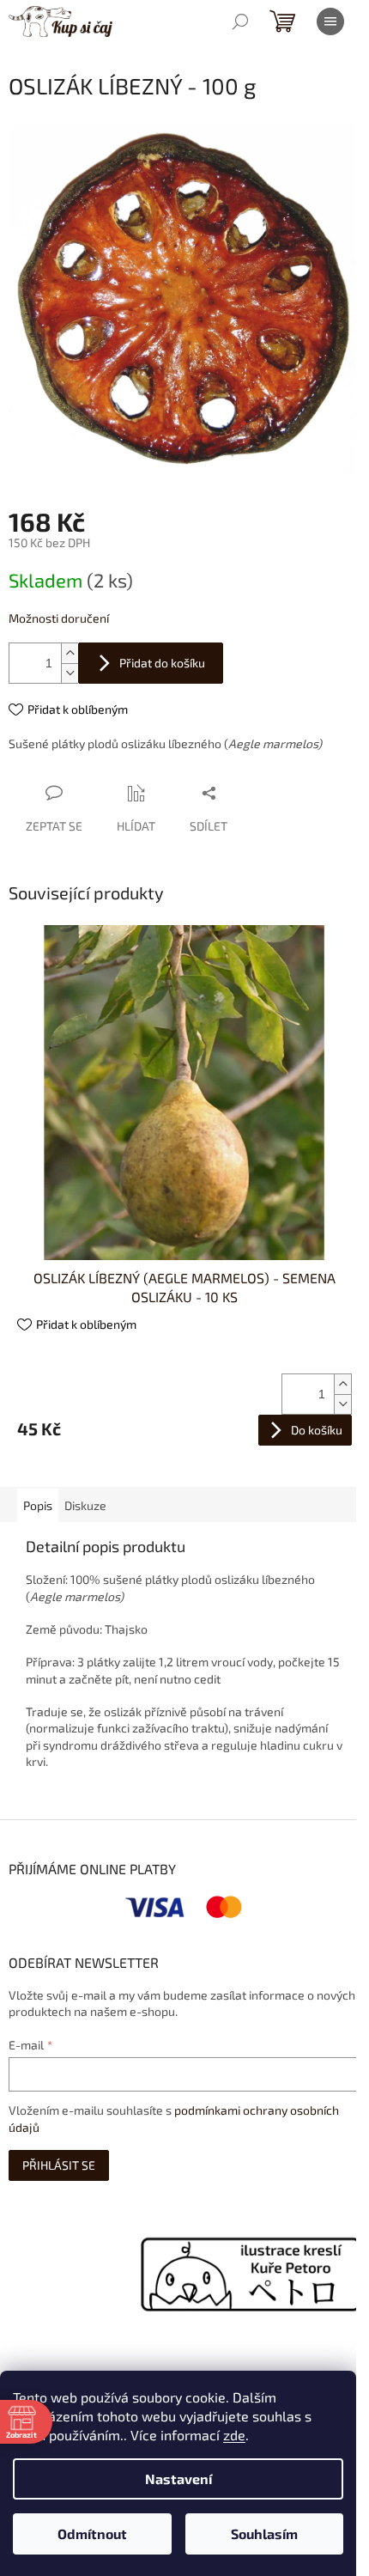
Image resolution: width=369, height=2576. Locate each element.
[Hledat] (240, 21)
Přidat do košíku (162, 663)
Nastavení (178, 2479)
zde (234, 2435)
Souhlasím (264, 2533)
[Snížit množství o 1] (70, 673)
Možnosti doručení (59, 618)
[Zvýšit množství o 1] (70, 653)
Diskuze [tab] (85, 1505)
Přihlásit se (59, 2165)
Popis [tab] (38, 1505)
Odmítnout (92, 2533)
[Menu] (330, 21)
